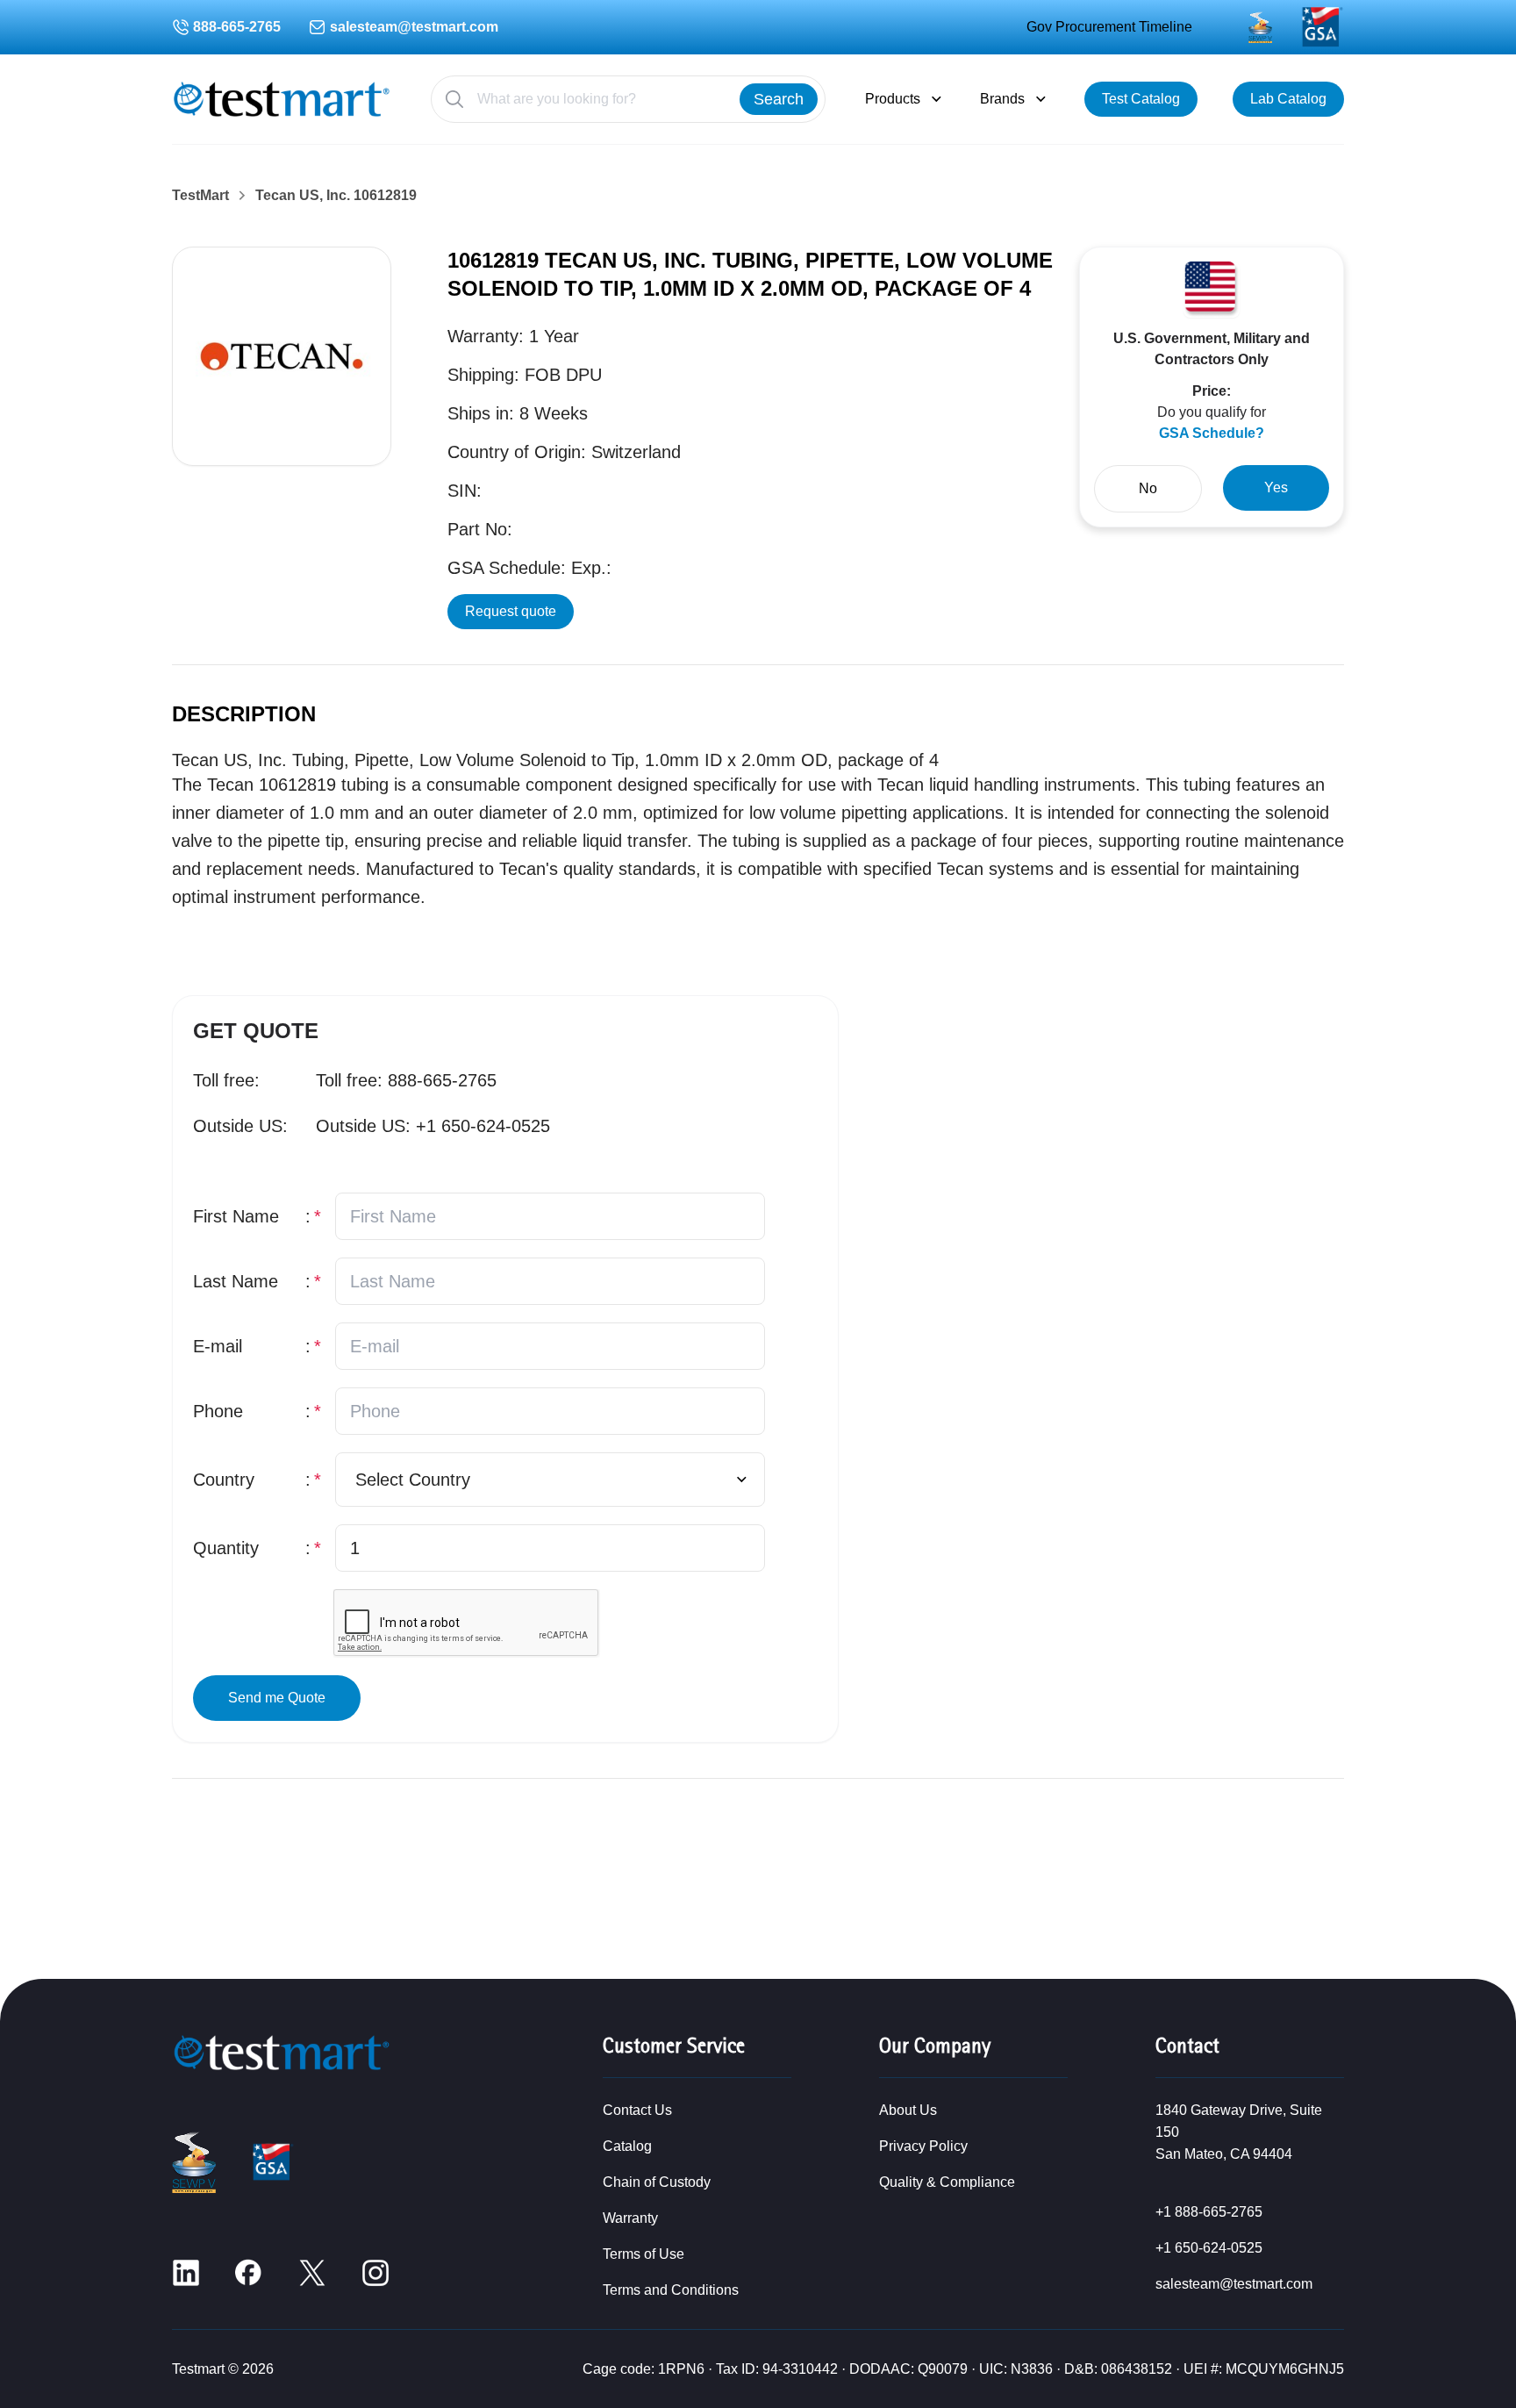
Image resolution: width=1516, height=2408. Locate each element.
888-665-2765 (237, 27)
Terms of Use (644, 2254)
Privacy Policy (923, 2146)
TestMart (200, 196)
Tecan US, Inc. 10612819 (336, 196)
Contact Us (637, 2110)
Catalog (627, 2146)
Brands (1002, 99)
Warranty (630, 2218)
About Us (908, 2110)
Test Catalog (1141, 99)
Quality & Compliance (947, 2182)
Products (893, 99)
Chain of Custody (657, 2182)
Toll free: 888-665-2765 (406, 1080)
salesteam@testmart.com (414, 27)
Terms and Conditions (671, 2290)
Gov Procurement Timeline (1109, 27)
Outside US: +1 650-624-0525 (433, 1126)
